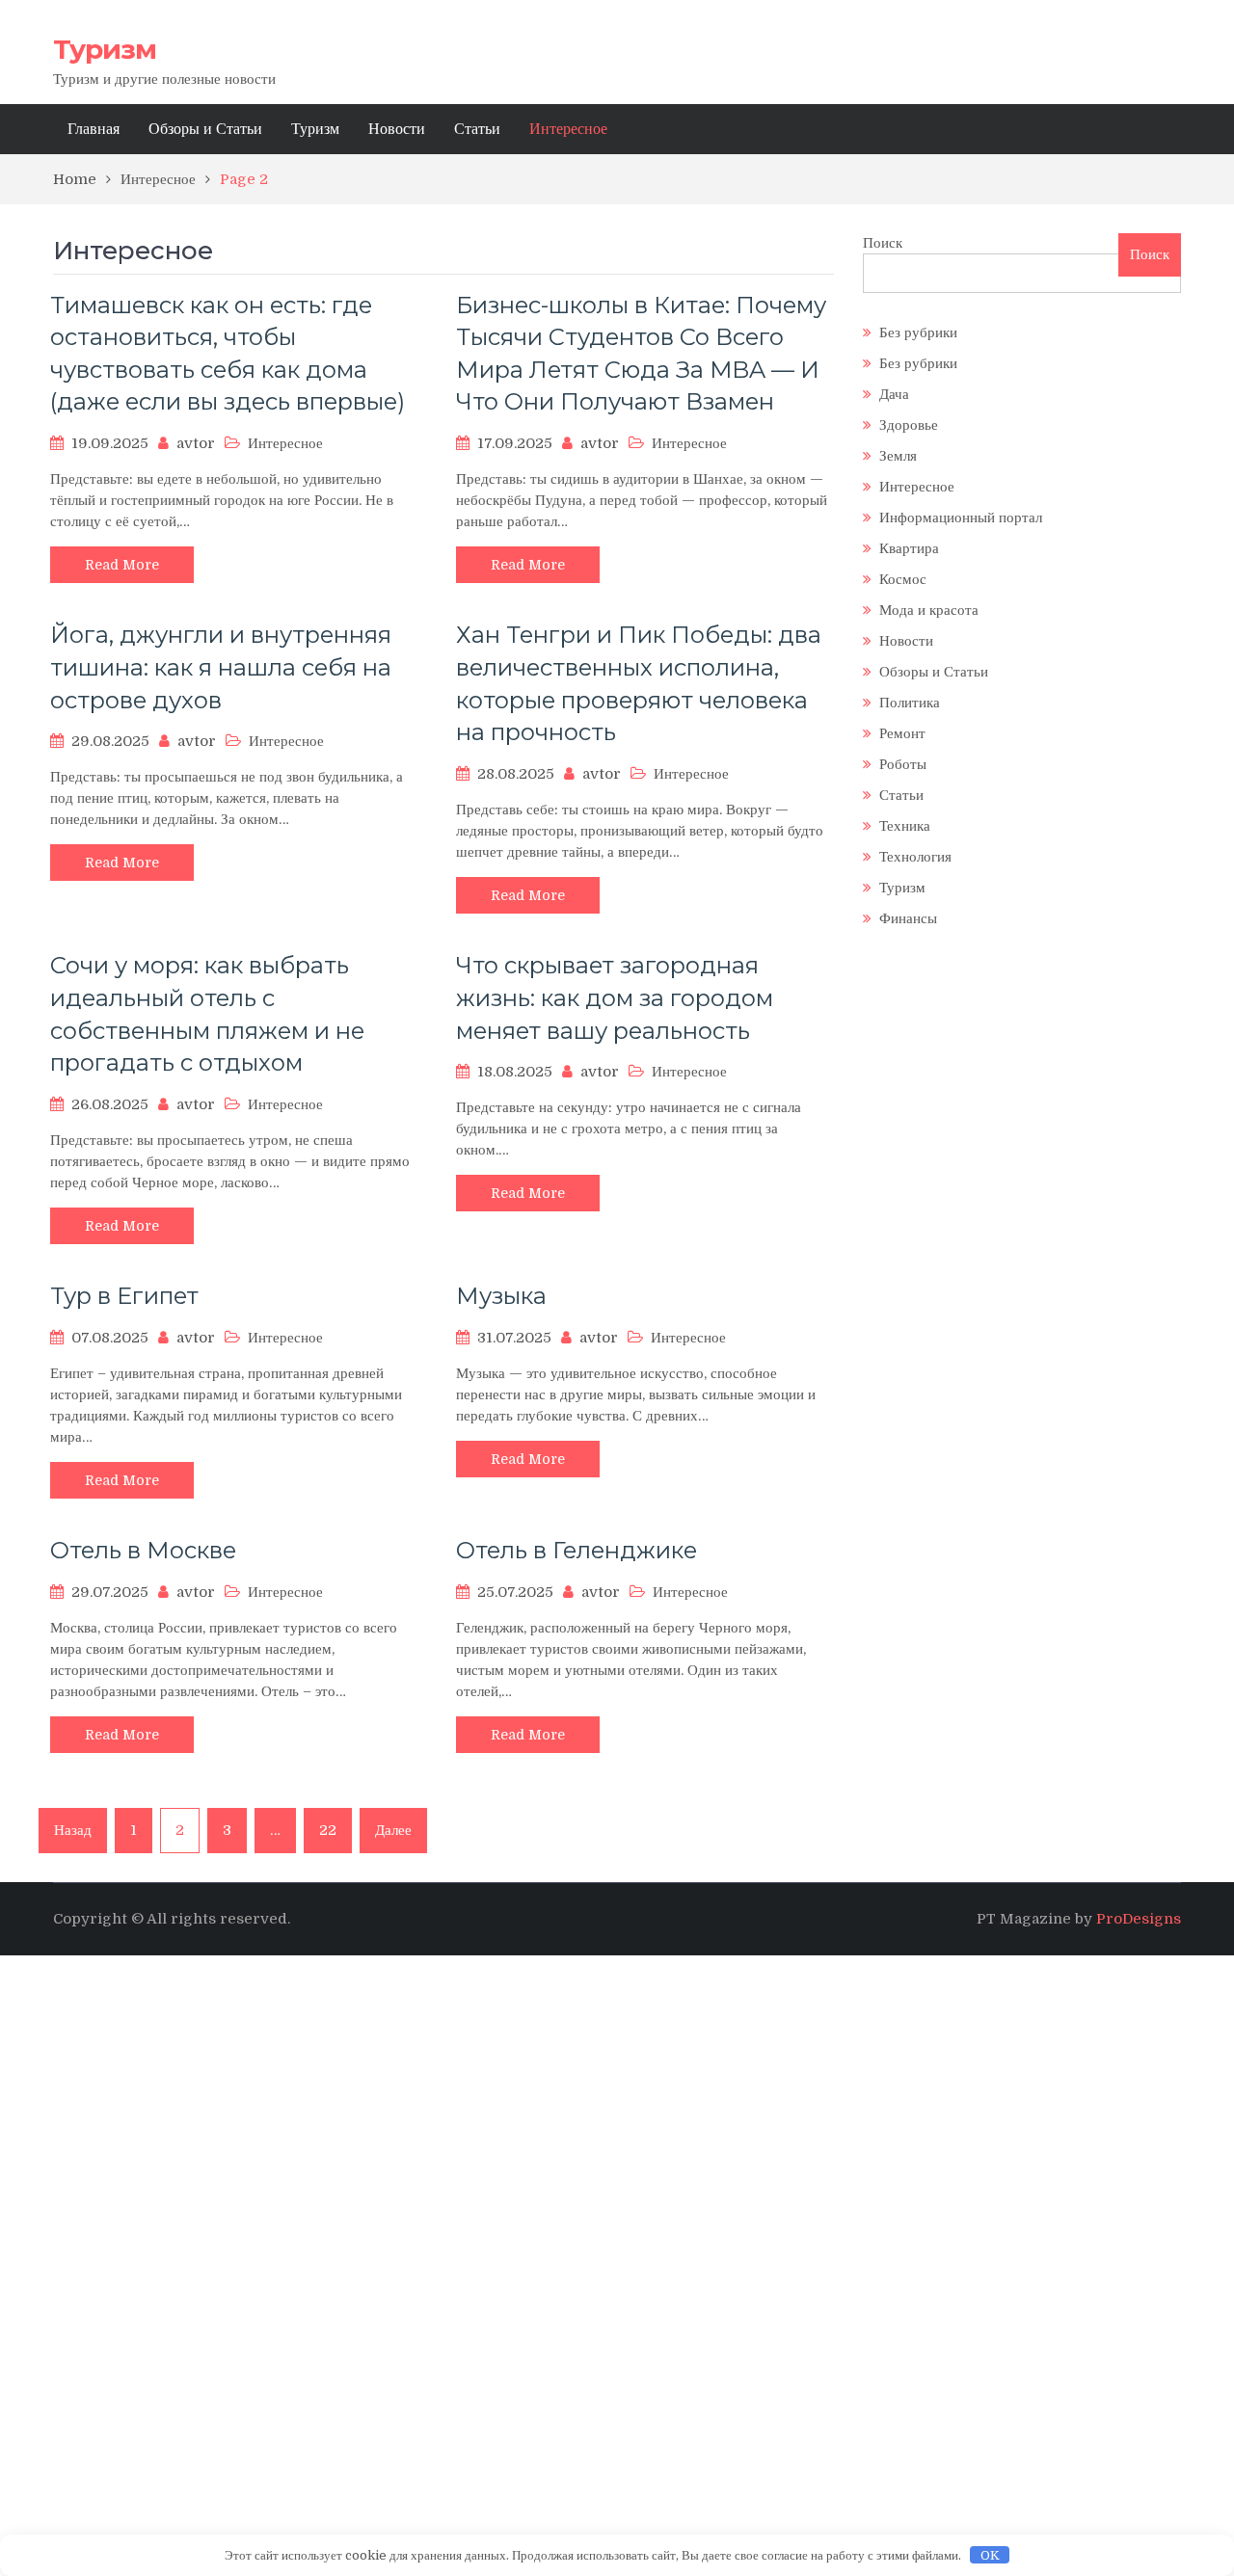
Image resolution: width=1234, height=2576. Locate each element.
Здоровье (909, 425)
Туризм (105, 49)
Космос (903, 579)
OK (990, 2555)
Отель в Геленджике (577, 1550)
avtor (196, 443)
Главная (94, 129)
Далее (393, 1830)
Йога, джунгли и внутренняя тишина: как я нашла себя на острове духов (221, 667)
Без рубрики (918, 332)
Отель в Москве (143, 1550)
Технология (915, 857)
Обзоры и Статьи (205, 129)
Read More (122, 565)
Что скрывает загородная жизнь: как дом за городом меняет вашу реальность (615, 997)
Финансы (908, 918)
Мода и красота (929, 610)
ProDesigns (1139, 1919)
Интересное (568, 129)
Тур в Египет (124, 1296)
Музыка (501, 1296)
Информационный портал (961, 518)
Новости (397, 129)
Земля (898, 456)
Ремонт (902, 733)
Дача (894, 394)
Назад (73, 1830)
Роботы (903, 764)
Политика (910, 703)
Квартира (909, 548)
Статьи (477, 129)
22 (328, 1830)
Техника (905, 826)
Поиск (883, 243)
